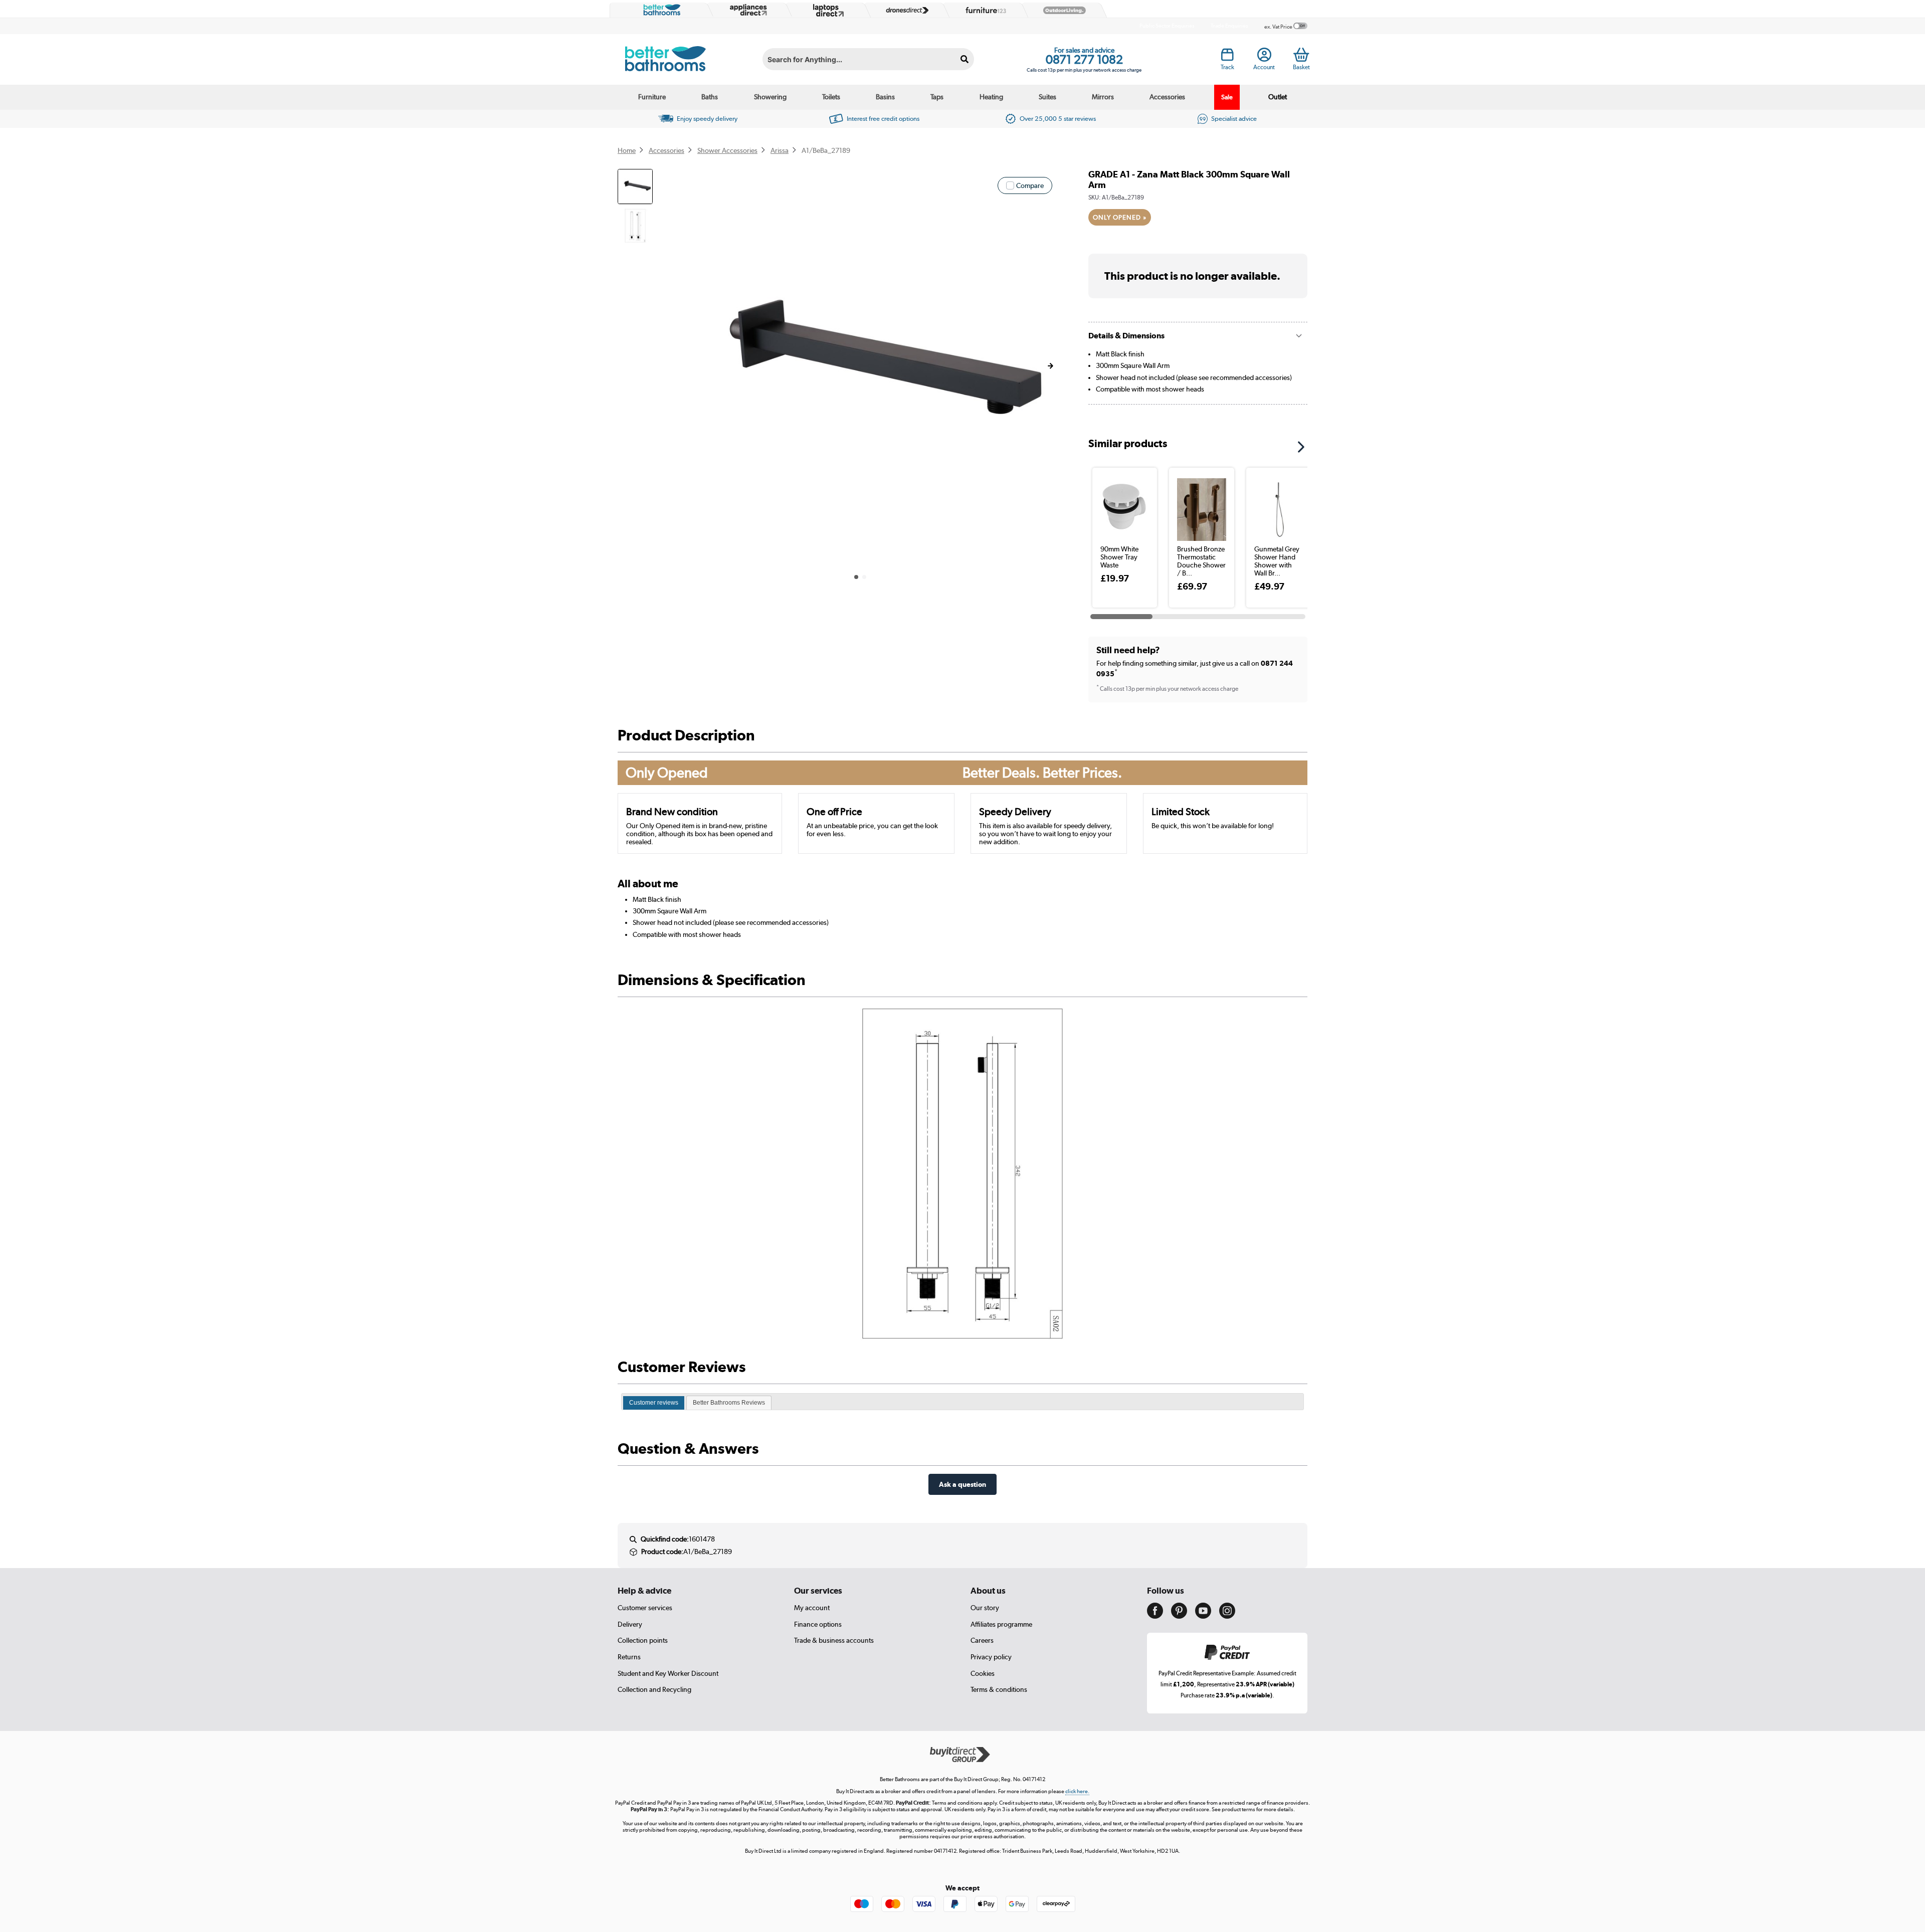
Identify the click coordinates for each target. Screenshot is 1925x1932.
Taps (937, 97)
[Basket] (1301, 55)
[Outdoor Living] (1062, 11)
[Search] (965, 59)
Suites (1047, 97)
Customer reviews (654, 1403)
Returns (629, 1657)
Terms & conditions (999, 1689)
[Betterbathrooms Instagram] (1227, 1616)
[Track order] (1227, 58)
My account (812, 1608)
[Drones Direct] (905, 11)
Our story (985, 1608)
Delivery (630, 1624)
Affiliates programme (1001, 1624)
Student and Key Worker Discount (668, 1673)
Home (627, 150)
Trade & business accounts (834, 1640)
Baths (710, 97)
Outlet (1278, 97)
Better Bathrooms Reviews (729, 1403)
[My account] (1264, 58)
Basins (885, 97)
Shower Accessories (727, 150)
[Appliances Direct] (747, 10)
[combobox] (868, 59)
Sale (1227, 97)
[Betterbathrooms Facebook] (1155, 1616)
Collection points (643, 1640)
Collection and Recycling (654, 1689)
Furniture (652, 97)
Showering (770, 97)
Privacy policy (991, 1657)
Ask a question (963, 1484)
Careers (982, 1640)
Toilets (831, 97)
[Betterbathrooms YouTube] (1203, 1616)
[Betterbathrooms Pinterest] (1179, 1616)
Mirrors (1103, 97)
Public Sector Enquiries (1167, 26)
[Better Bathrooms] (660, 10)
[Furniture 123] (984, 10)
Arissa (780, 150)
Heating (991, 97)
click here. (1077, 1791)
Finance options (818, 1624)
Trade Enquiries (1229, 26)
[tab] (654, 1403)
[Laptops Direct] (826, 10)
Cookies (983, 1673)
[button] (1050, 366)
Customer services (645, 1608)
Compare (1030, 185)
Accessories (1167, 97)
